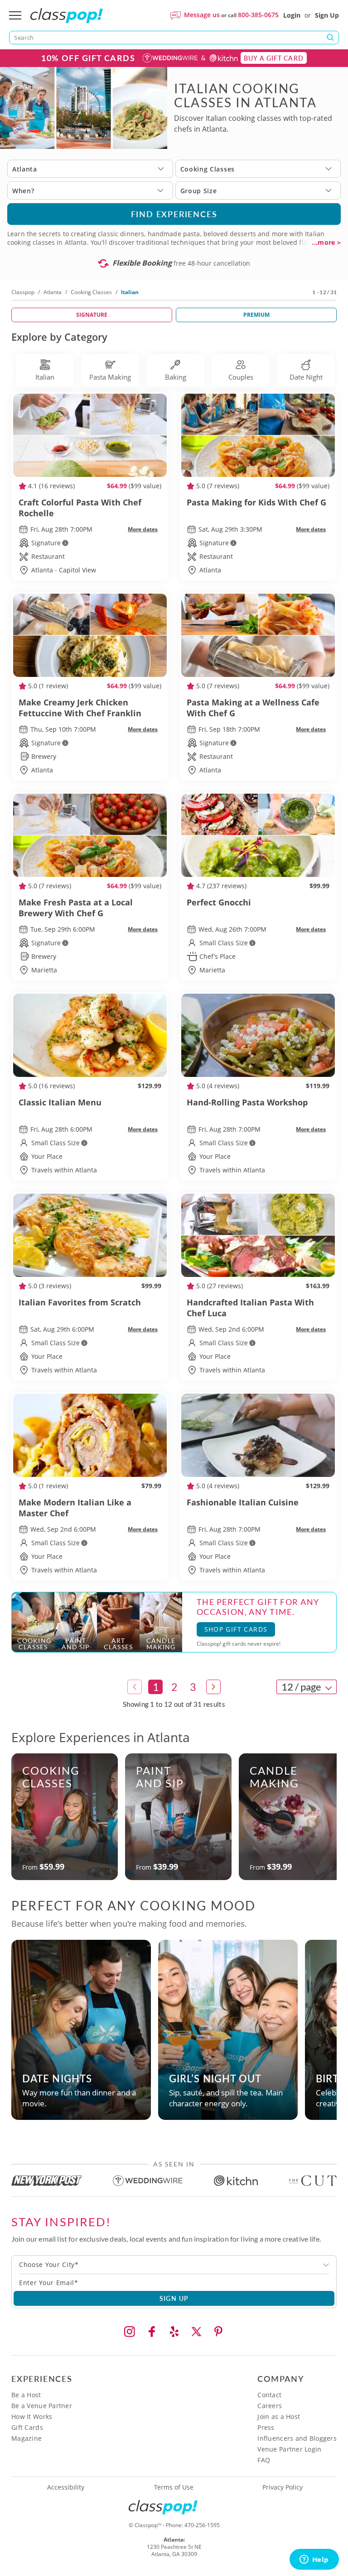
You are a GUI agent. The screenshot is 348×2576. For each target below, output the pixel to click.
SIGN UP (174, 2298)
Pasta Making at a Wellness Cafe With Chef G (253, 708)
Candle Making (274, 1777)
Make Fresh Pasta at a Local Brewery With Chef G (76, 908)
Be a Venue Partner (42, 2406)
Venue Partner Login (289, 2449)
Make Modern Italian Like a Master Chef (75, 1508)
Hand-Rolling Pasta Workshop (247, 1102)
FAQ (264, 2460)
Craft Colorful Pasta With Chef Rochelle (80, 508)
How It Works (32, 2416)
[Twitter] (196, 2332)
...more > (326, 243)
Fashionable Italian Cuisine (243, 1502)
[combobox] (174, 2265)
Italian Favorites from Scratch (80, 1302)
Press (266, 2427)
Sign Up (327, 15)
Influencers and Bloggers (297, 2438)
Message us (202, 15)
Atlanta (53, 292)
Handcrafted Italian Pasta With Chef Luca (250, 1308)
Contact (269, 2395)
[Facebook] (152, 2332)
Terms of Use (174, 2487)
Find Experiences (174, 214)
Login (292, 15)
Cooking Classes (91, 292)
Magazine (27, 2438)
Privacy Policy (283, 2487)
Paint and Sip (160, 1777)
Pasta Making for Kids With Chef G (256, 502)
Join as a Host (279, 2416)
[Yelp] (174, 2332)
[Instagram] (130, 2332)
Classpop (23, 292)
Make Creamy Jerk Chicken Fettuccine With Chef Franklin (80, 708)
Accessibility (66, 2487)
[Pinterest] (218, 2332)
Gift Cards (27, 2427)
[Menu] (15, 15)
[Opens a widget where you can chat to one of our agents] (314, 2560)
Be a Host (26, 2395)
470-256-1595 (202, 2525)
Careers (270, 2406)
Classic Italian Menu (60, 1102)
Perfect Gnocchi (219, 902)
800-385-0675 (258, 15)
